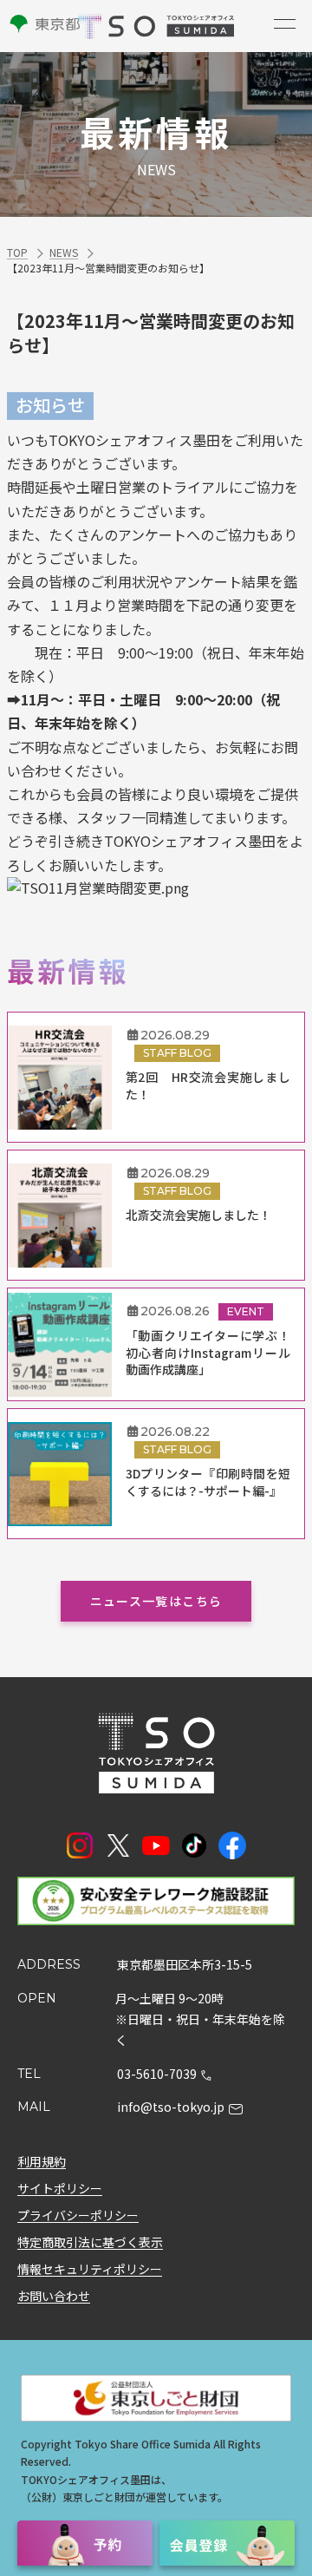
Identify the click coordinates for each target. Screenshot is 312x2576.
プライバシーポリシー (78, 2215)
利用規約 (42, 2161)
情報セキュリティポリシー (90, 2269)
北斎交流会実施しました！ (198, 1215)
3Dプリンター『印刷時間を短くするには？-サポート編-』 (208, 1482)
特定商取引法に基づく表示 (90, 2242)
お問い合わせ (54, 2296)
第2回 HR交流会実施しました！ (208, 1086)
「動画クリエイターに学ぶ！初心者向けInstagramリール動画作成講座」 (208, 1353)
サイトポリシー (60, 2188)
